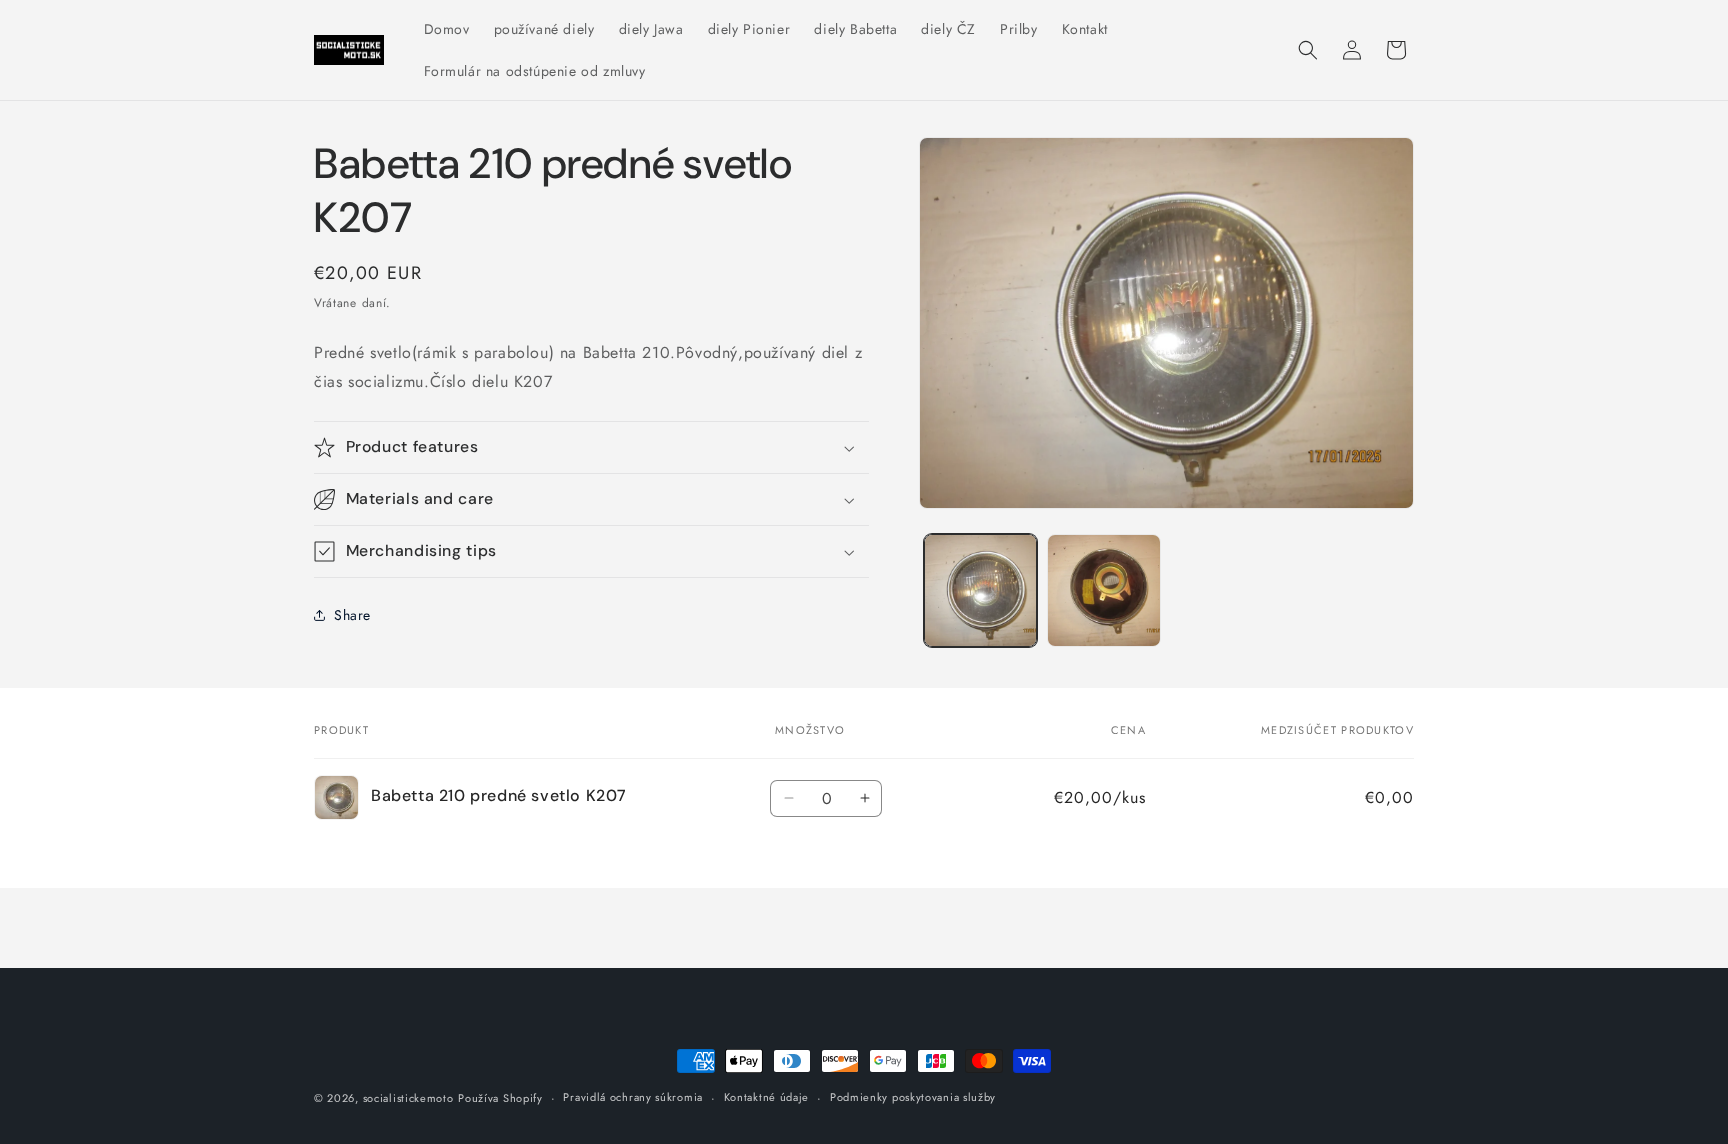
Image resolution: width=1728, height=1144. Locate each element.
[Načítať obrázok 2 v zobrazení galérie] (1103, 590)
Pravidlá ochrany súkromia (633, 1097)
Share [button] (352, 615)
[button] (1308, 50)
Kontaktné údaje (767, 1097)
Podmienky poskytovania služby (913, 1097)
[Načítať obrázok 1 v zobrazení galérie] (980, 590)
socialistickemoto (408, 1098)
